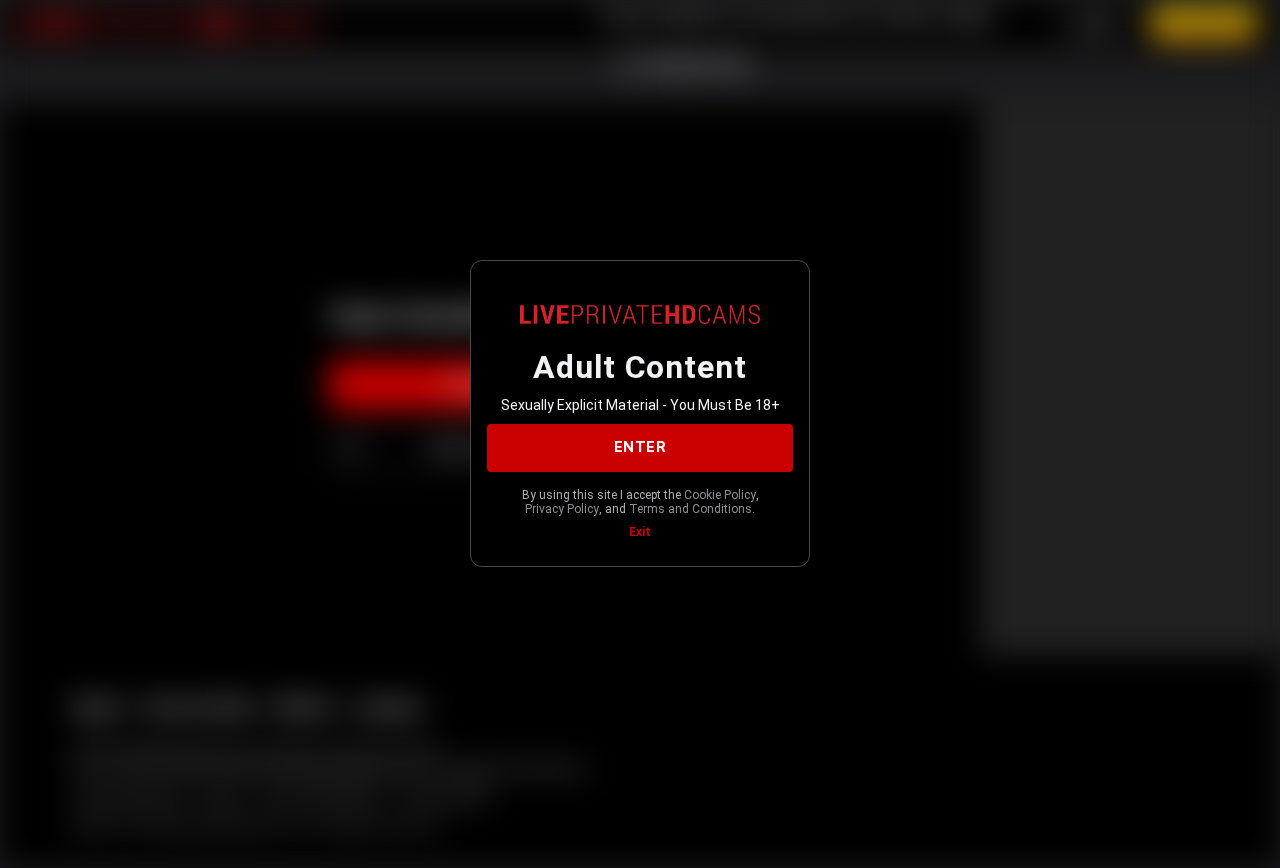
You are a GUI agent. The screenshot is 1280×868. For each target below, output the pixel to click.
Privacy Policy (562, 509)
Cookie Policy (720, 495)
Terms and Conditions (690, 509)
